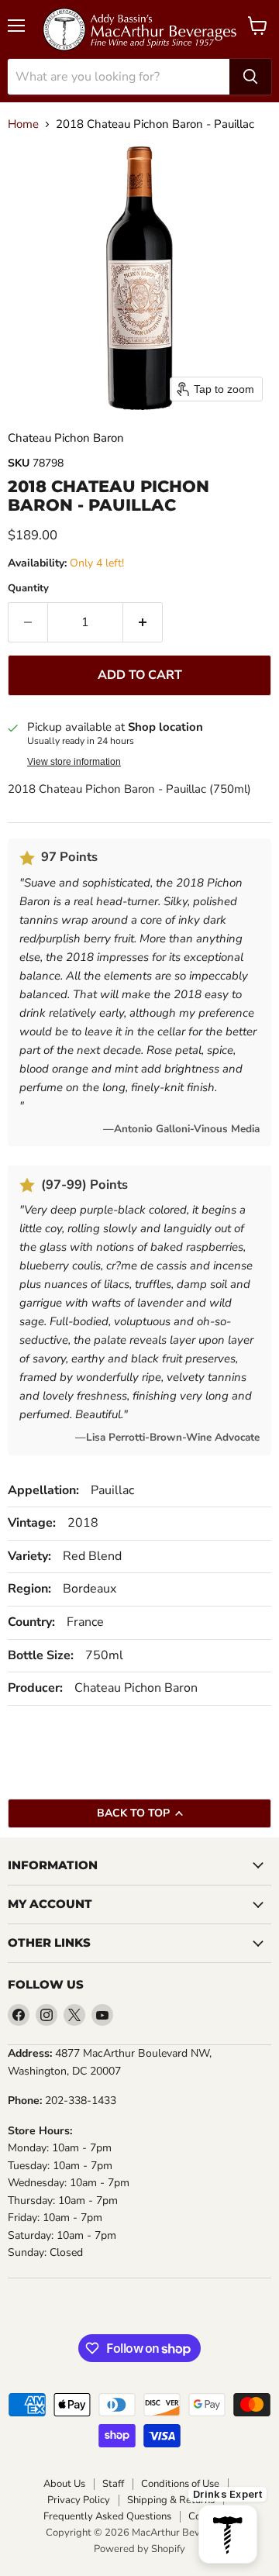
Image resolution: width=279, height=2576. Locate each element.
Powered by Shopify (139, 2549)
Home (23, 124)
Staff (113, 2484)
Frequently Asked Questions (107, 2517)
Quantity (28, 589)
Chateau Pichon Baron (66, 438)
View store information (74, 762)
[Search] (250, 77)
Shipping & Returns (171, 2500)
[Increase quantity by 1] (143, 622)
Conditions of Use (180, 2484)
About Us (64, 2484)
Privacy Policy (79, 2500)
